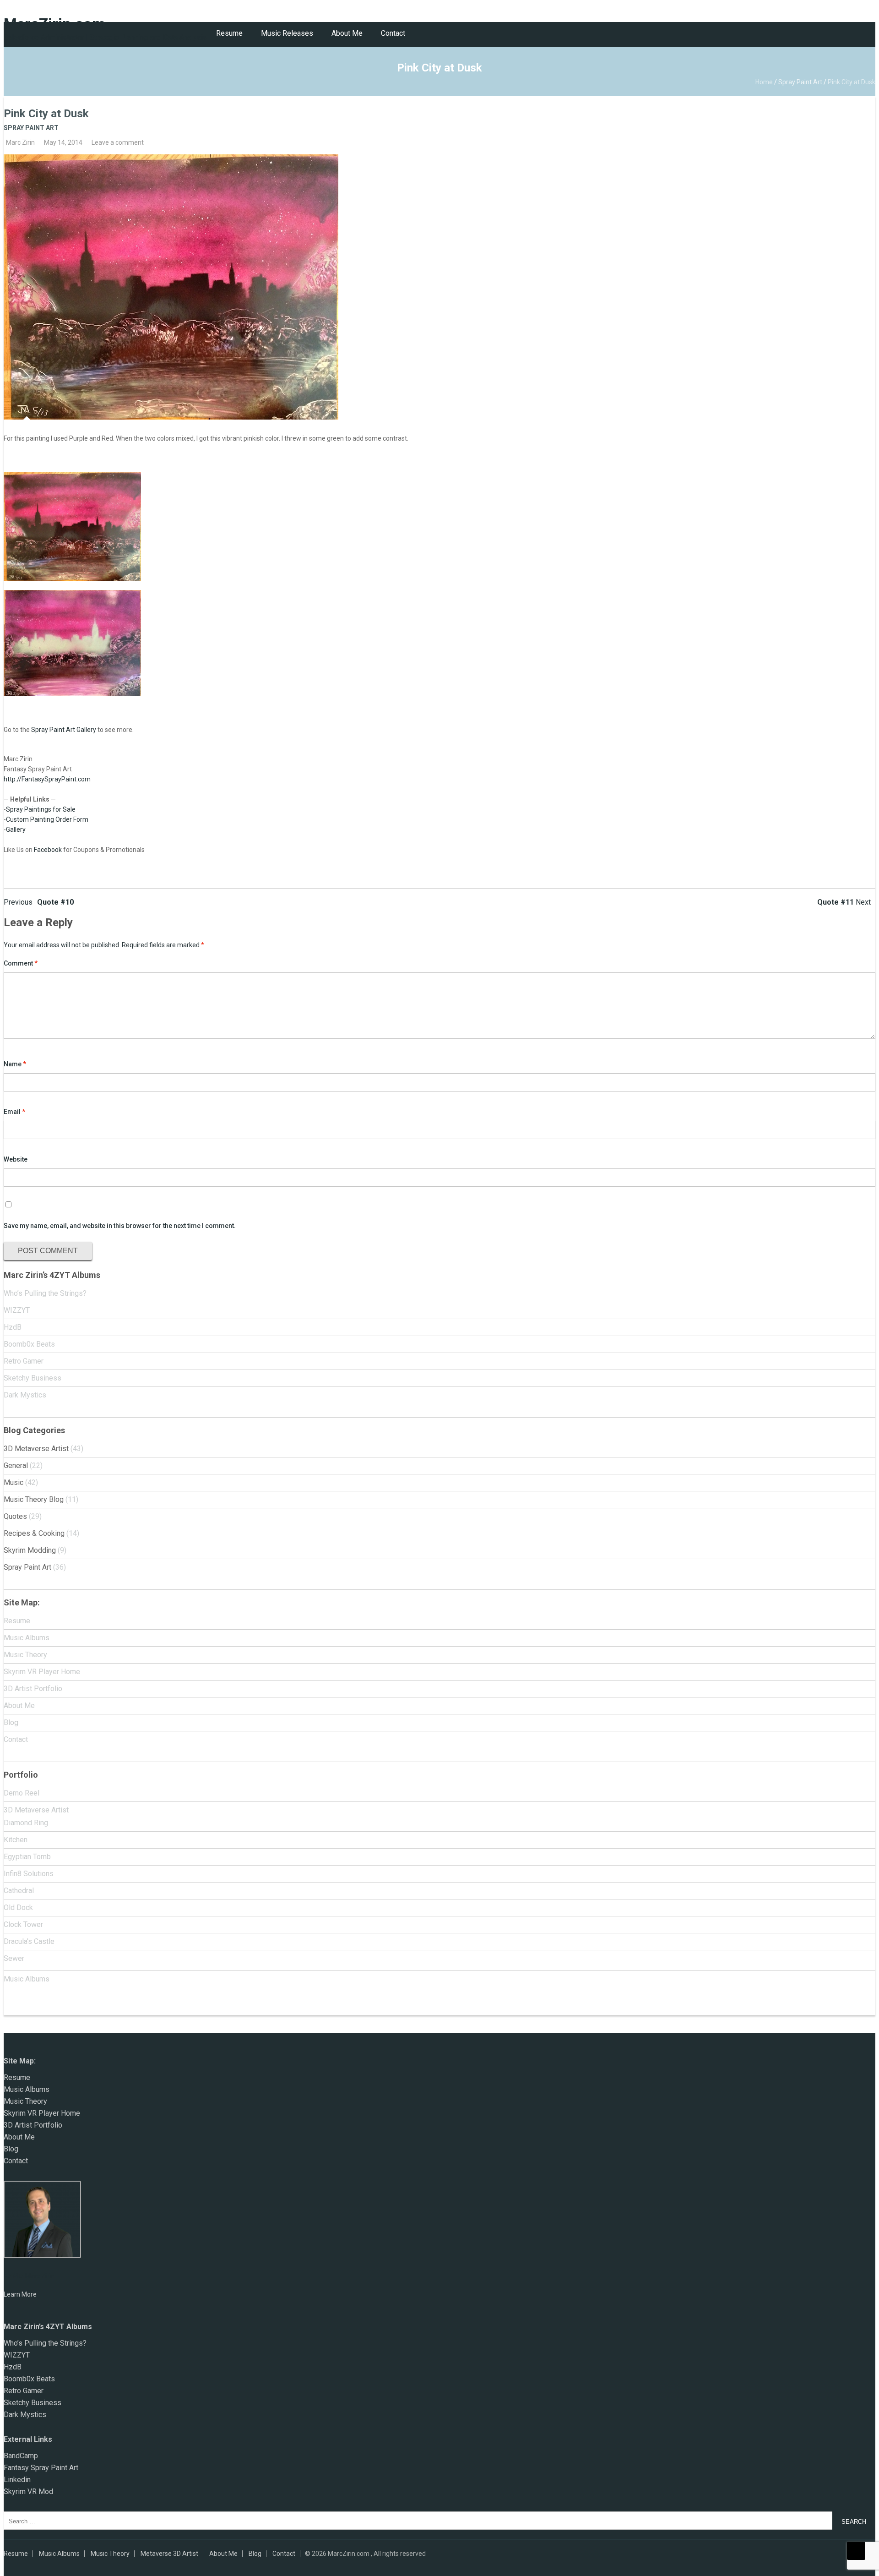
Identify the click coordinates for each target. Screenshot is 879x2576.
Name (15, 1064)
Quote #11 (844, 902)
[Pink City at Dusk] (439, 287)
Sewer (14, 1958)
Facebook (48, 850)
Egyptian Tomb (27, 1857)
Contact (393, 33)
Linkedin (17, 2480)
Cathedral (19, 1891)
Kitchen (16, 1840)
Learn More (20, 2294)
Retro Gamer (24, 1361)
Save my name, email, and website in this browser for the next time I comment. (120, 1226)
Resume (229, 33)
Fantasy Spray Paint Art (41, 2468)
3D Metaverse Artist (36, 1449)
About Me (347, 33)
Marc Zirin (20, 142)
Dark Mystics (25, 1395)
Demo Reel (22, 1793)
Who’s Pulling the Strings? (45, 1293)
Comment (21, 963)
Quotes (15, 1516)
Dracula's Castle (29, 1941)
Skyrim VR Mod (28, 2491)
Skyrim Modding (30, 1550)
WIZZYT (17, 1310)
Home (764, 82)
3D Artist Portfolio (33, 1689)
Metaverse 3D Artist (169, 2554)
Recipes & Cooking (34, 1533)
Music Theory (25, 1655)
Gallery (16, 830)
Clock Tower (23, 1924)
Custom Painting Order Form (47, 819)
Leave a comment (118, 142)
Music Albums (27, 1638)
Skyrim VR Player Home (42, 1672)
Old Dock (18, 1907)
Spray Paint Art (800, 82)
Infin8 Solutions (29, 1874)
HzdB (13, 1327)
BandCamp (21, 2456)
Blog (11, 1722)
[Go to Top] (856, 2551)
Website (16, 1159)
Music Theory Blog (34, 1499)
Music (14, 1482)
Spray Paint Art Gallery (64, 730)
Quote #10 (39, 902)
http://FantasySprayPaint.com (47, 779)
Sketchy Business (33, 1378)
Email (14, 1112)
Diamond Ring (26, 1823)
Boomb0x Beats (29, 1344)
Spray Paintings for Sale (41, 809)
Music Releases (287, 33)
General (16, 1465)
